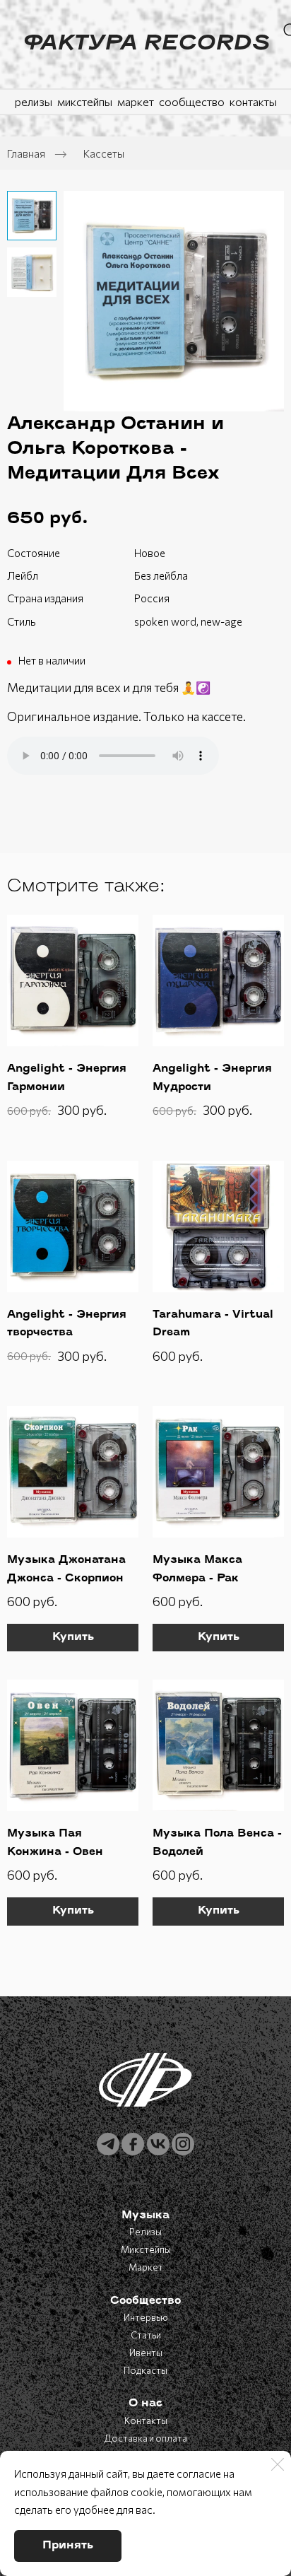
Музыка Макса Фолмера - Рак (197, 1570)
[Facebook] (133, 2144)
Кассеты (104, 153)
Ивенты (146, 2353)
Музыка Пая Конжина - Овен (55, 1843)
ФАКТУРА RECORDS (145, 45)
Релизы (145, 2232)
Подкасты (145, 2370)
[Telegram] (108, 2144)
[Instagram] (183, 2144)
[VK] (158, 2144)
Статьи (146, 2335)
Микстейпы (146, 2249)
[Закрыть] (278, 2464)
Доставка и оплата (146, 2438)
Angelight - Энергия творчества (67, 1324)
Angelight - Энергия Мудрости (212, 1078)
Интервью (146, 2317)
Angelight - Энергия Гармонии (67, 1078)
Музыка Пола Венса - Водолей (217, 1843)
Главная (26, 153)
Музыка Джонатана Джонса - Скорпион (66, 1570)
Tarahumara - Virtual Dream (213, 1324)
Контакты (146, 2420)
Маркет (146, 2267)
